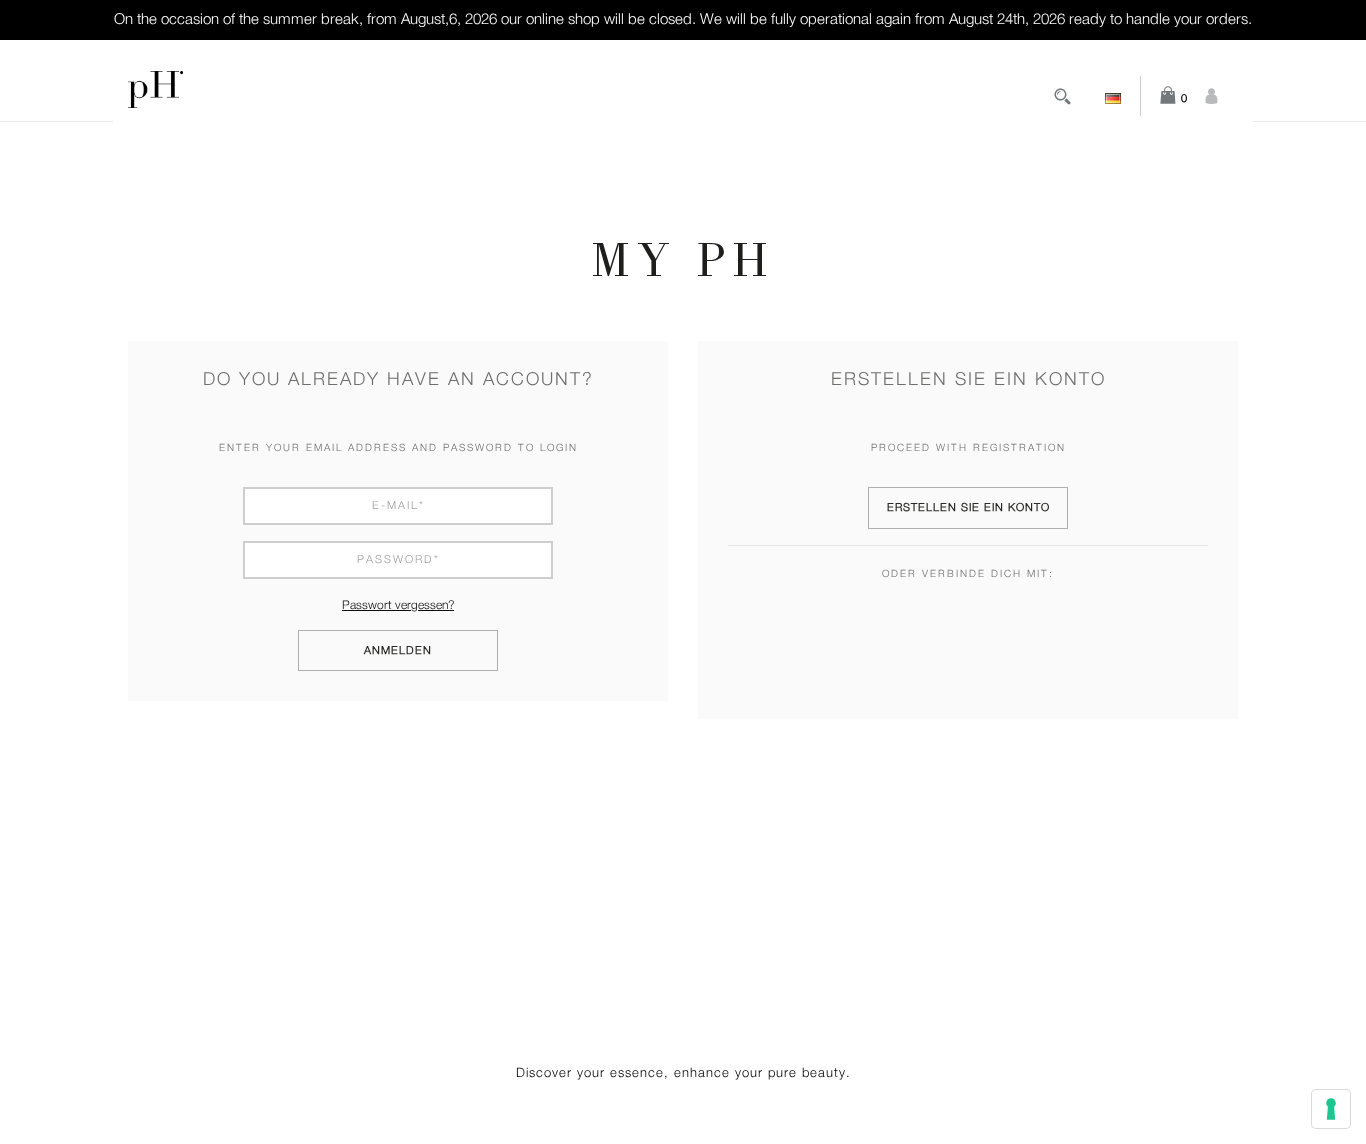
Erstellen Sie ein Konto (968, 507)
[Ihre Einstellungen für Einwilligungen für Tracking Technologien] (1331, 1109)
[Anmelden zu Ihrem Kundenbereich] (1211, 96)
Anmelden (398, 650)
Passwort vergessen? (398, 605)
